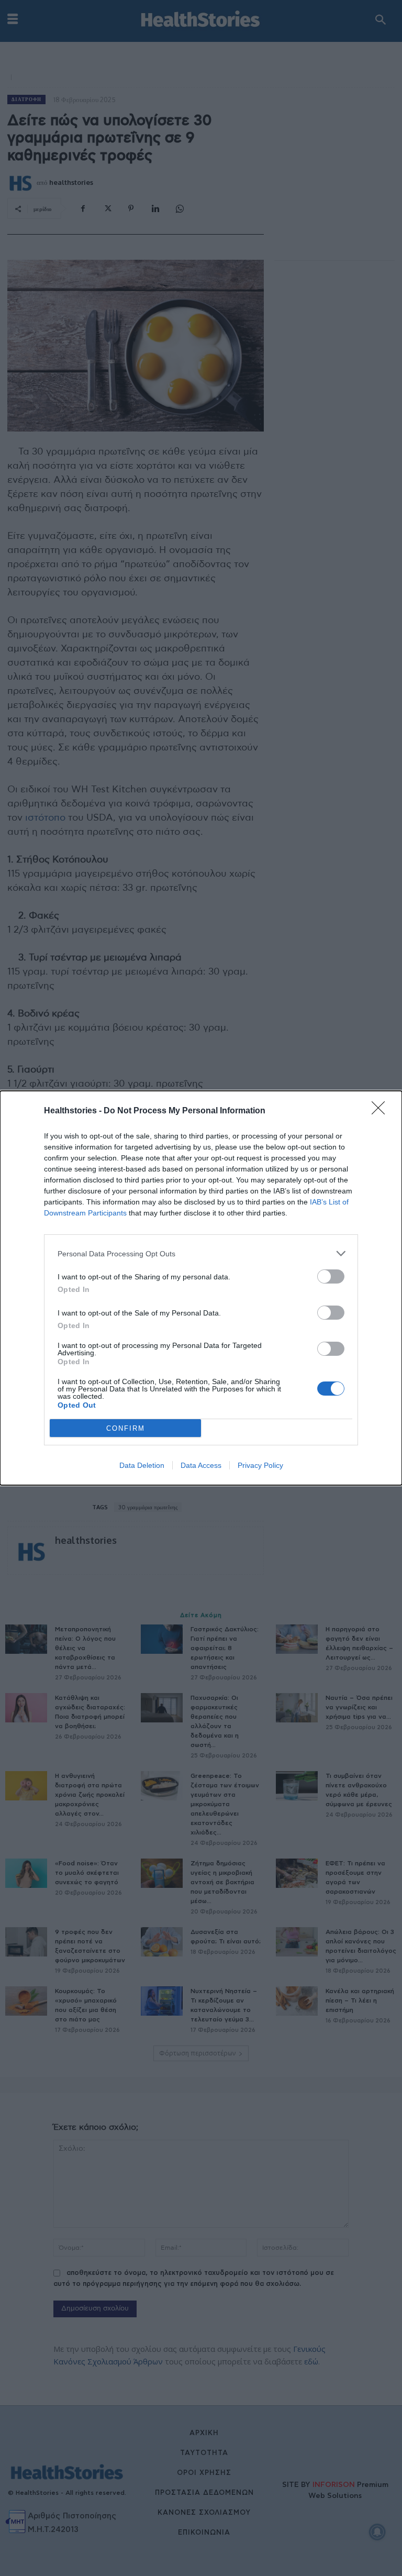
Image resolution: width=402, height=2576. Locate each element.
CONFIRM (126, 1428)
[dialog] (201, 1288)
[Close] (382, 1111)
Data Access (201, 1465)
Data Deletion (142, 1465)
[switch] (331, 1276)
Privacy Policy (260, 1465)
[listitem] (201, 1253)
